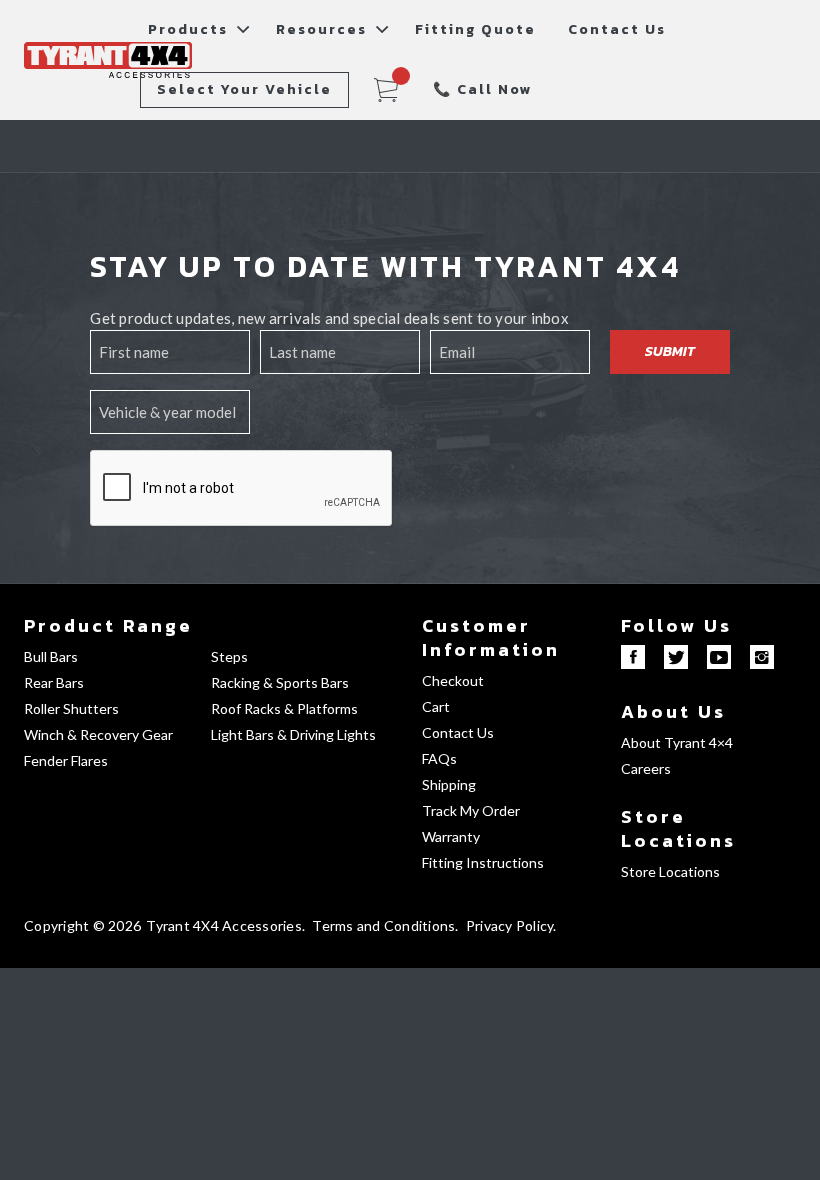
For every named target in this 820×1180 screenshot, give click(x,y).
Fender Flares (66, 760)
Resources (321, 29)
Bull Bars (51, 656)
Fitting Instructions (483, 862)
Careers (646, 768)
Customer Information (491, 637)
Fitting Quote (475, 29)
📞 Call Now (483, 89)
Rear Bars (54, 682)
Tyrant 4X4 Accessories (224, 925)
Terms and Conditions (383, 925)
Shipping (449, 784)
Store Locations (678, 828)
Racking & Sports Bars (280, 682)
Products (188, 29)
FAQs (439, 758)
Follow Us (676, 625)
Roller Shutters (71, 708)
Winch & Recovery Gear (98, 734)
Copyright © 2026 (82, 925)
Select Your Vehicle (244, 89)
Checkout (453, 680)
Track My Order (471, 810)
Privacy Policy (510, 925)
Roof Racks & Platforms (284, 708)
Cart (436, 706)
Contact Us (617, 29)
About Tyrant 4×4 (677, 742)
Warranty (451, 836)
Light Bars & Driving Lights (293, 734)
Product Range (108, 625)
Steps (229, 656)
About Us (673, 711)
